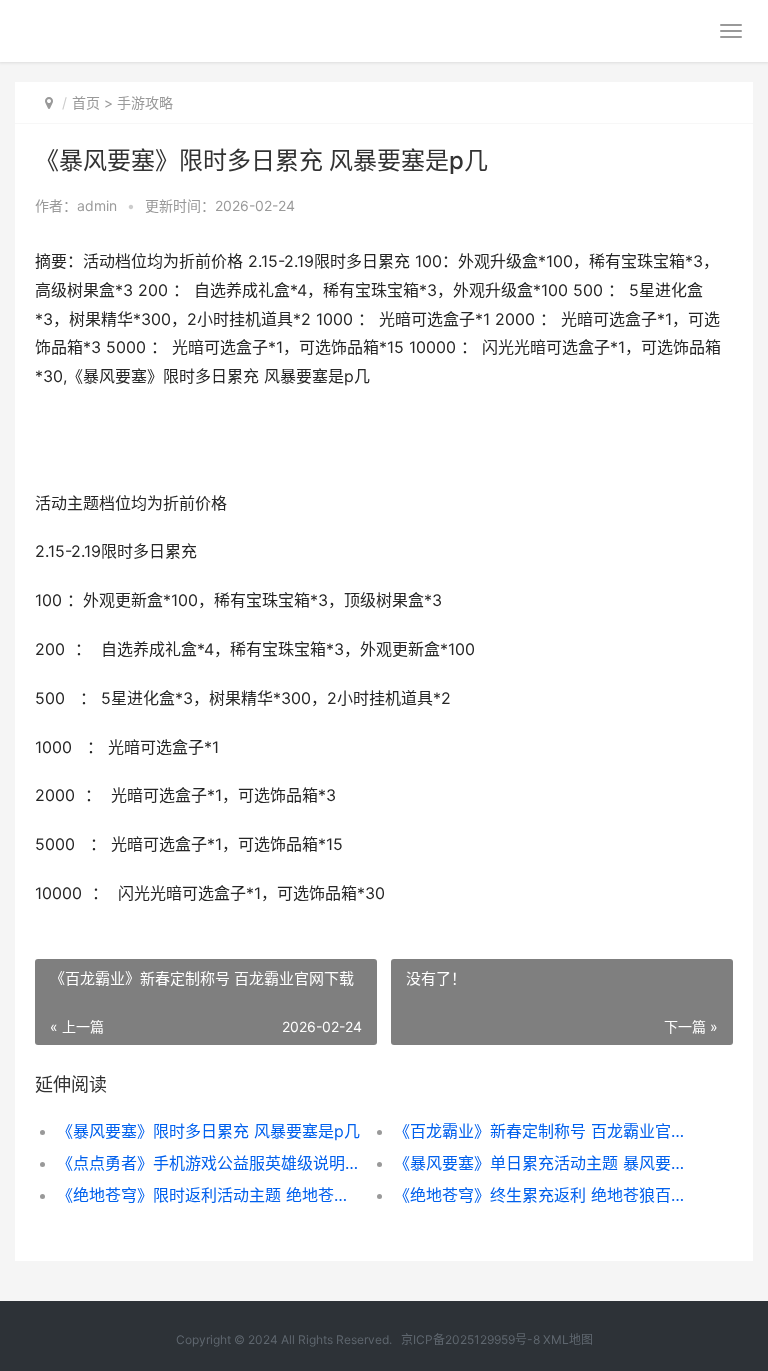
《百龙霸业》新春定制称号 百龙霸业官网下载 (546, 1131)
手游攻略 (145, 102)
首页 (86, 102)
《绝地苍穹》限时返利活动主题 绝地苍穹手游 (209, 1195)
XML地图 (568, 1339)
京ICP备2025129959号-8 (470, 1339)
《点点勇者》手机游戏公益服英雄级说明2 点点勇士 (209, 1163)
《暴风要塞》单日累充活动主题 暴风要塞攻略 (546, 1163)
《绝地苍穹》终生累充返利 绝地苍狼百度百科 (546, 1195)
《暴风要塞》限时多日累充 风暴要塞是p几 (208, 1131)
